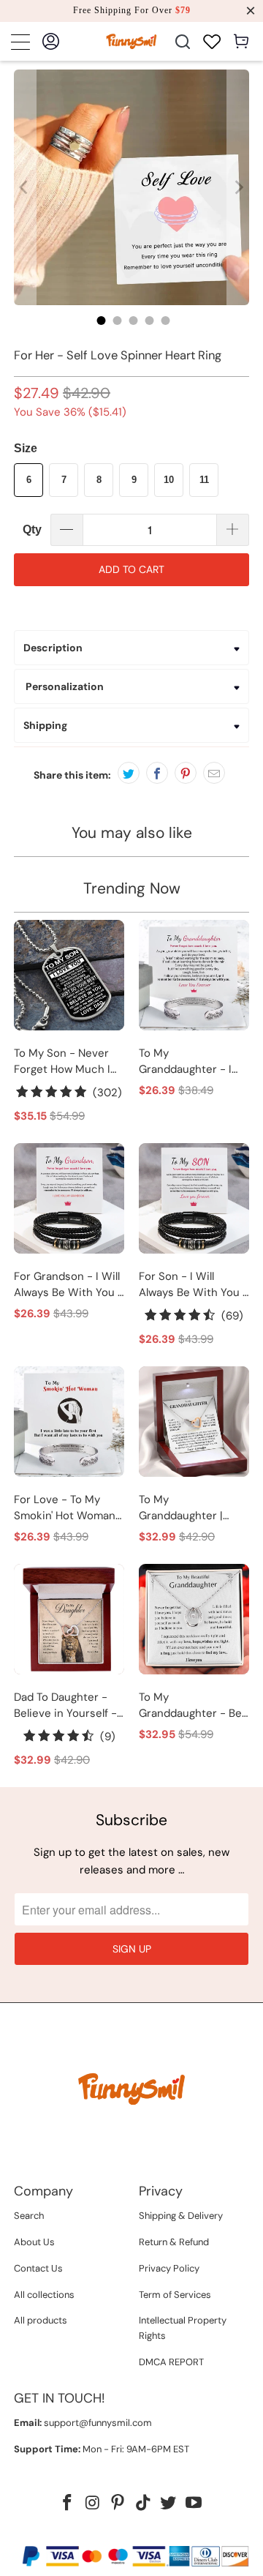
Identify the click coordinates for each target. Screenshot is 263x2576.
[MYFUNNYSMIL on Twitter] (169, 2504)
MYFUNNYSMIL (101, 2532)
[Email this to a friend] (214, 773)
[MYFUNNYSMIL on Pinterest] (118, 2504)
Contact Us (38, 2268)
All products (41, 2320)
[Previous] (25, 187)
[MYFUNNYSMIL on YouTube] (194, 2504)
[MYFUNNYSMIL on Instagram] (93, 2504)
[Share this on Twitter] (129, 773)
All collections (44, 2295)
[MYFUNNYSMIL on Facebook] (67, 2504)
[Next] (238, 187)
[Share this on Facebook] (157, 773)
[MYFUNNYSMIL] (131, 41)
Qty (32, 529)
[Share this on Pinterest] (186, 773)
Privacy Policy (169, 2268)
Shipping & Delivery (181, 2216)
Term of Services (175, 2295)
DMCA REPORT (171, 2362)
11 (204, 480)
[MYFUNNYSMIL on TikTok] (144, 2504)
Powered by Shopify (188, 2532)
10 (169, 480)
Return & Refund (174, 2242)
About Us (34, 2242)
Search (29, 2216)
